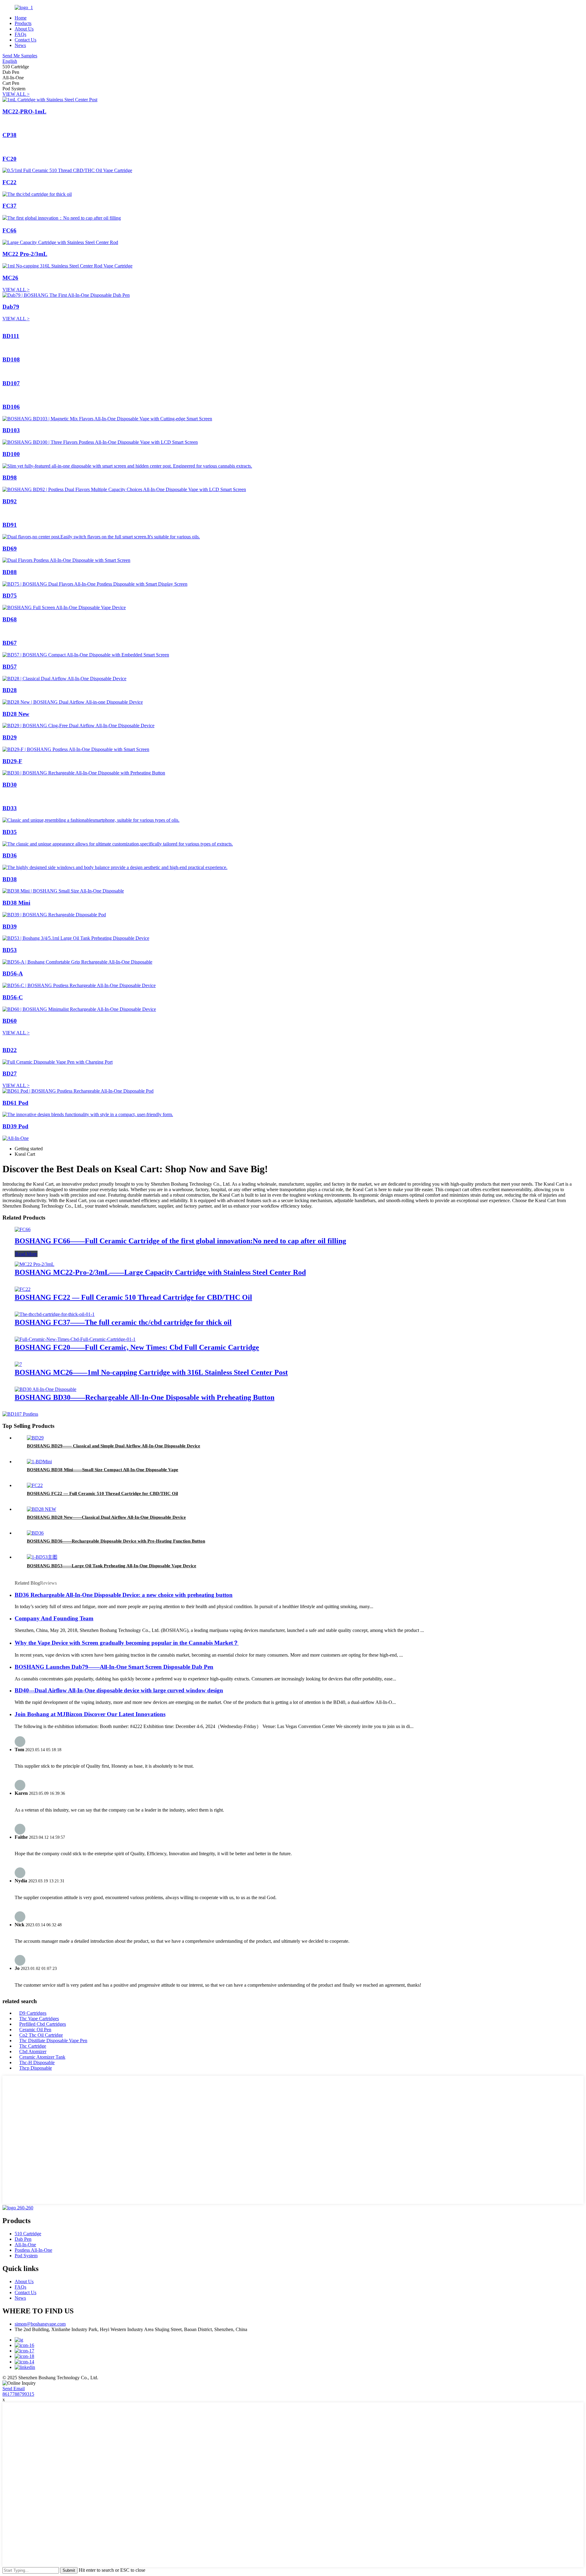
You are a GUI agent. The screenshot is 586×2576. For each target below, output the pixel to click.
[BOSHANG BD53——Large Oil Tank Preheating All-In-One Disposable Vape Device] (42, 1557)
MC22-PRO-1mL (24, 111)
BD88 (10, 572)
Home (21, 18)
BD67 (10, 643)
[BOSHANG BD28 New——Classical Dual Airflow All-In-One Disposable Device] (42, 1509)
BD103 (11, 430)
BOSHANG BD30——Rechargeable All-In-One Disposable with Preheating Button (145, 1397)
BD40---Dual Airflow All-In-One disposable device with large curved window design (119, 1690)
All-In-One (25, 2245)
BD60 (10, 1021)
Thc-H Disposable (37, 2062)
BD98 (10, 478)
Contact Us (25, 40)
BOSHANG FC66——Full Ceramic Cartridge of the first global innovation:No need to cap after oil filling (180, 1241)
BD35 (10, 832)
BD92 (10, 501)
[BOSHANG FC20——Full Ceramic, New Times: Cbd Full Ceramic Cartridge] (75, 1339)
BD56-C (13, 997)
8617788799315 (18, 2394)
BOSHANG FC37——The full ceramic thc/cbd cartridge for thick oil (123, 1322)
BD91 (10, 525)
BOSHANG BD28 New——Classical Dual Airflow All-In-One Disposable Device (106, 1517)
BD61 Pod (15, 1103)
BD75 (10, 596)
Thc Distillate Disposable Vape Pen (53, 2041)
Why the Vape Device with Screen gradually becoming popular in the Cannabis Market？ (127, 1643)
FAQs (20, 34)
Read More (26, 1254)
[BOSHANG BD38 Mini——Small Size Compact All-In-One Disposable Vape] (39, 1462)
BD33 (10, 808)
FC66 (9, 230)
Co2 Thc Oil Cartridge (41, 2035)
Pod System (26, 2256)
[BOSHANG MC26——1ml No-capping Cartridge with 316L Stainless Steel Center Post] (18, 1364)
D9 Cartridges (33, 2013)
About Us (24, 29)
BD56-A (13, 974)
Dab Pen (23, 2239)
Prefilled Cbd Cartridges (43, 2024)
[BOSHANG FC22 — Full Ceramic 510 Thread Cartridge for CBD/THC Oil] (23, 1289)
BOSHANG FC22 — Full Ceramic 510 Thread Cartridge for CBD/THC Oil (133, 1297)
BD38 (10, 879)
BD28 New (16, 714)
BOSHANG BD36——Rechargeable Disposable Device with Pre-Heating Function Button (116, 1541)
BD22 (10, 1050)
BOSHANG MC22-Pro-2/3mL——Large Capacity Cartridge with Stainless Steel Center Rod (160, 1272)
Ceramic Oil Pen (35, 2030)
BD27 (10, 1074)
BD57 (10, 667)
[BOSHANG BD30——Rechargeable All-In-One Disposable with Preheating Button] (45, 1389)
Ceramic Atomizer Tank (42, 2057)
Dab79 (11, 307)
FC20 (9, 159)
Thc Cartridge (33, 2046)
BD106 (11, 407)
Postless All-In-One (33, 2250)
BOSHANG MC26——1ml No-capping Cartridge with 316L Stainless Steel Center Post (151, 1372)
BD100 (11, 454)
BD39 (10, 927)
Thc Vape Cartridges (39, 2019)
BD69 (10, 549)
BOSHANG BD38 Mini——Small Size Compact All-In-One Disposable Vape (103, 1470)
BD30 (10, 785)
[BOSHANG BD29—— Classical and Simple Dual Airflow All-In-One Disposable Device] (35, 1438)
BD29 (10, 737)
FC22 (9, 182)
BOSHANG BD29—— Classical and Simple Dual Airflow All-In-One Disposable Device (114, 1446)
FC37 (9, 206)
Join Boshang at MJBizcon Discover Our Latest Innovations (90, 1714)
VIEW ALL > (16, 94)
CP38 (9, 135)
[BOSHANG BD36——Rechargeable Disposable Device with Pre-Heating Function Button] (35, 1533)
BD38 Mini (16, 903)
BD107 (11, 383)
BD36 (10, 855)
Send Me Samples (20, 56)
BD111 (11, 336)
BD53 (10, 950)
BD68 (10, 619)
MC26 (10, 278)
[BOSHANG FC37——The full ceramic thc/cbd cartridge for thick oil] (55, 1314)
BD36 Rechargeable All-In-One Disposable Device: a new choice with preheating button (124, 1595)
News (20, 45)
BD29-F (12, 761)
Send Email (14, 2389)
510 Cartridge (28, 2234)
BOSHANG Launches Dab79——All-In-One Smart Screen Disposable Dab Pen (114, 1667)
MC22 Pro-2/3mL (25, 254)
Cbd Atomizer (33, 2051)
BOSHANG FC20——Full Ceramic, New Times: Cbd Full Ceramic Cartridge (137, 1347)
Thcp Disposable (36, 2068)
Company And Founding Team (54, 1618)
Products (23, 23)
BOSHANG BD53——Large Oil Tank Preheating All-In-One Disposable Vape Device (112, 1566)
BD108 (11, 359)
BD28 (10, 690)
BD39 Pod (15, 1126)
